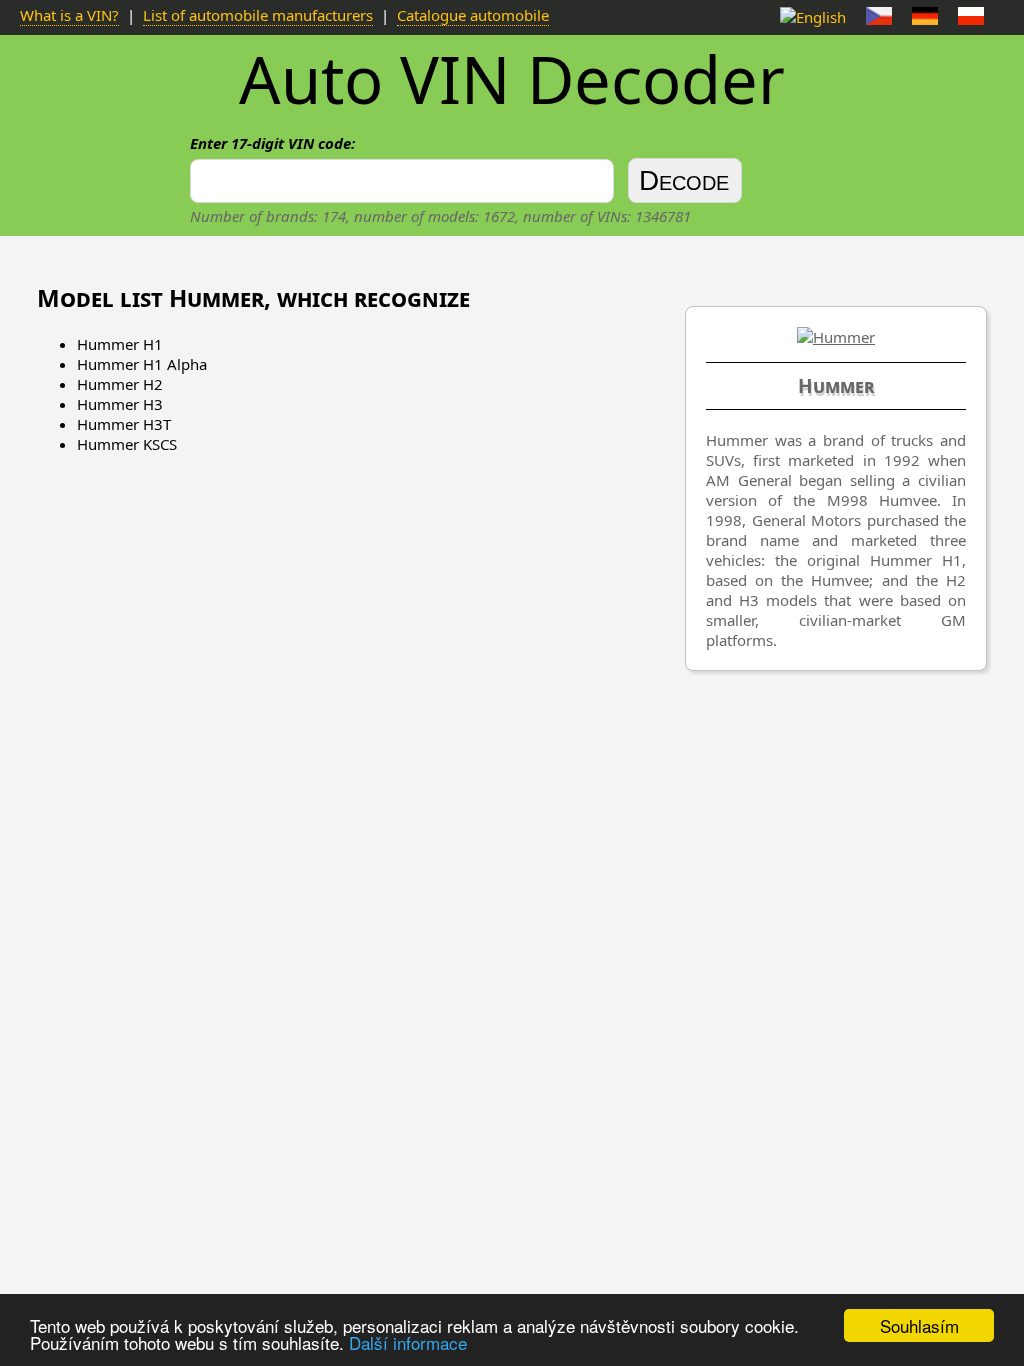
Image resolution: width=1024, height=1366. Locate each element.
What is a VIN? (69, 15)
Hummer (836, 386)
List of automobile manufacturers (258, 15)
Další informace (408, 1342)
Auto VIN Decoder (512, 79)
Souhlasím (919, 1325)
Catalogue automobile (473, 15)
